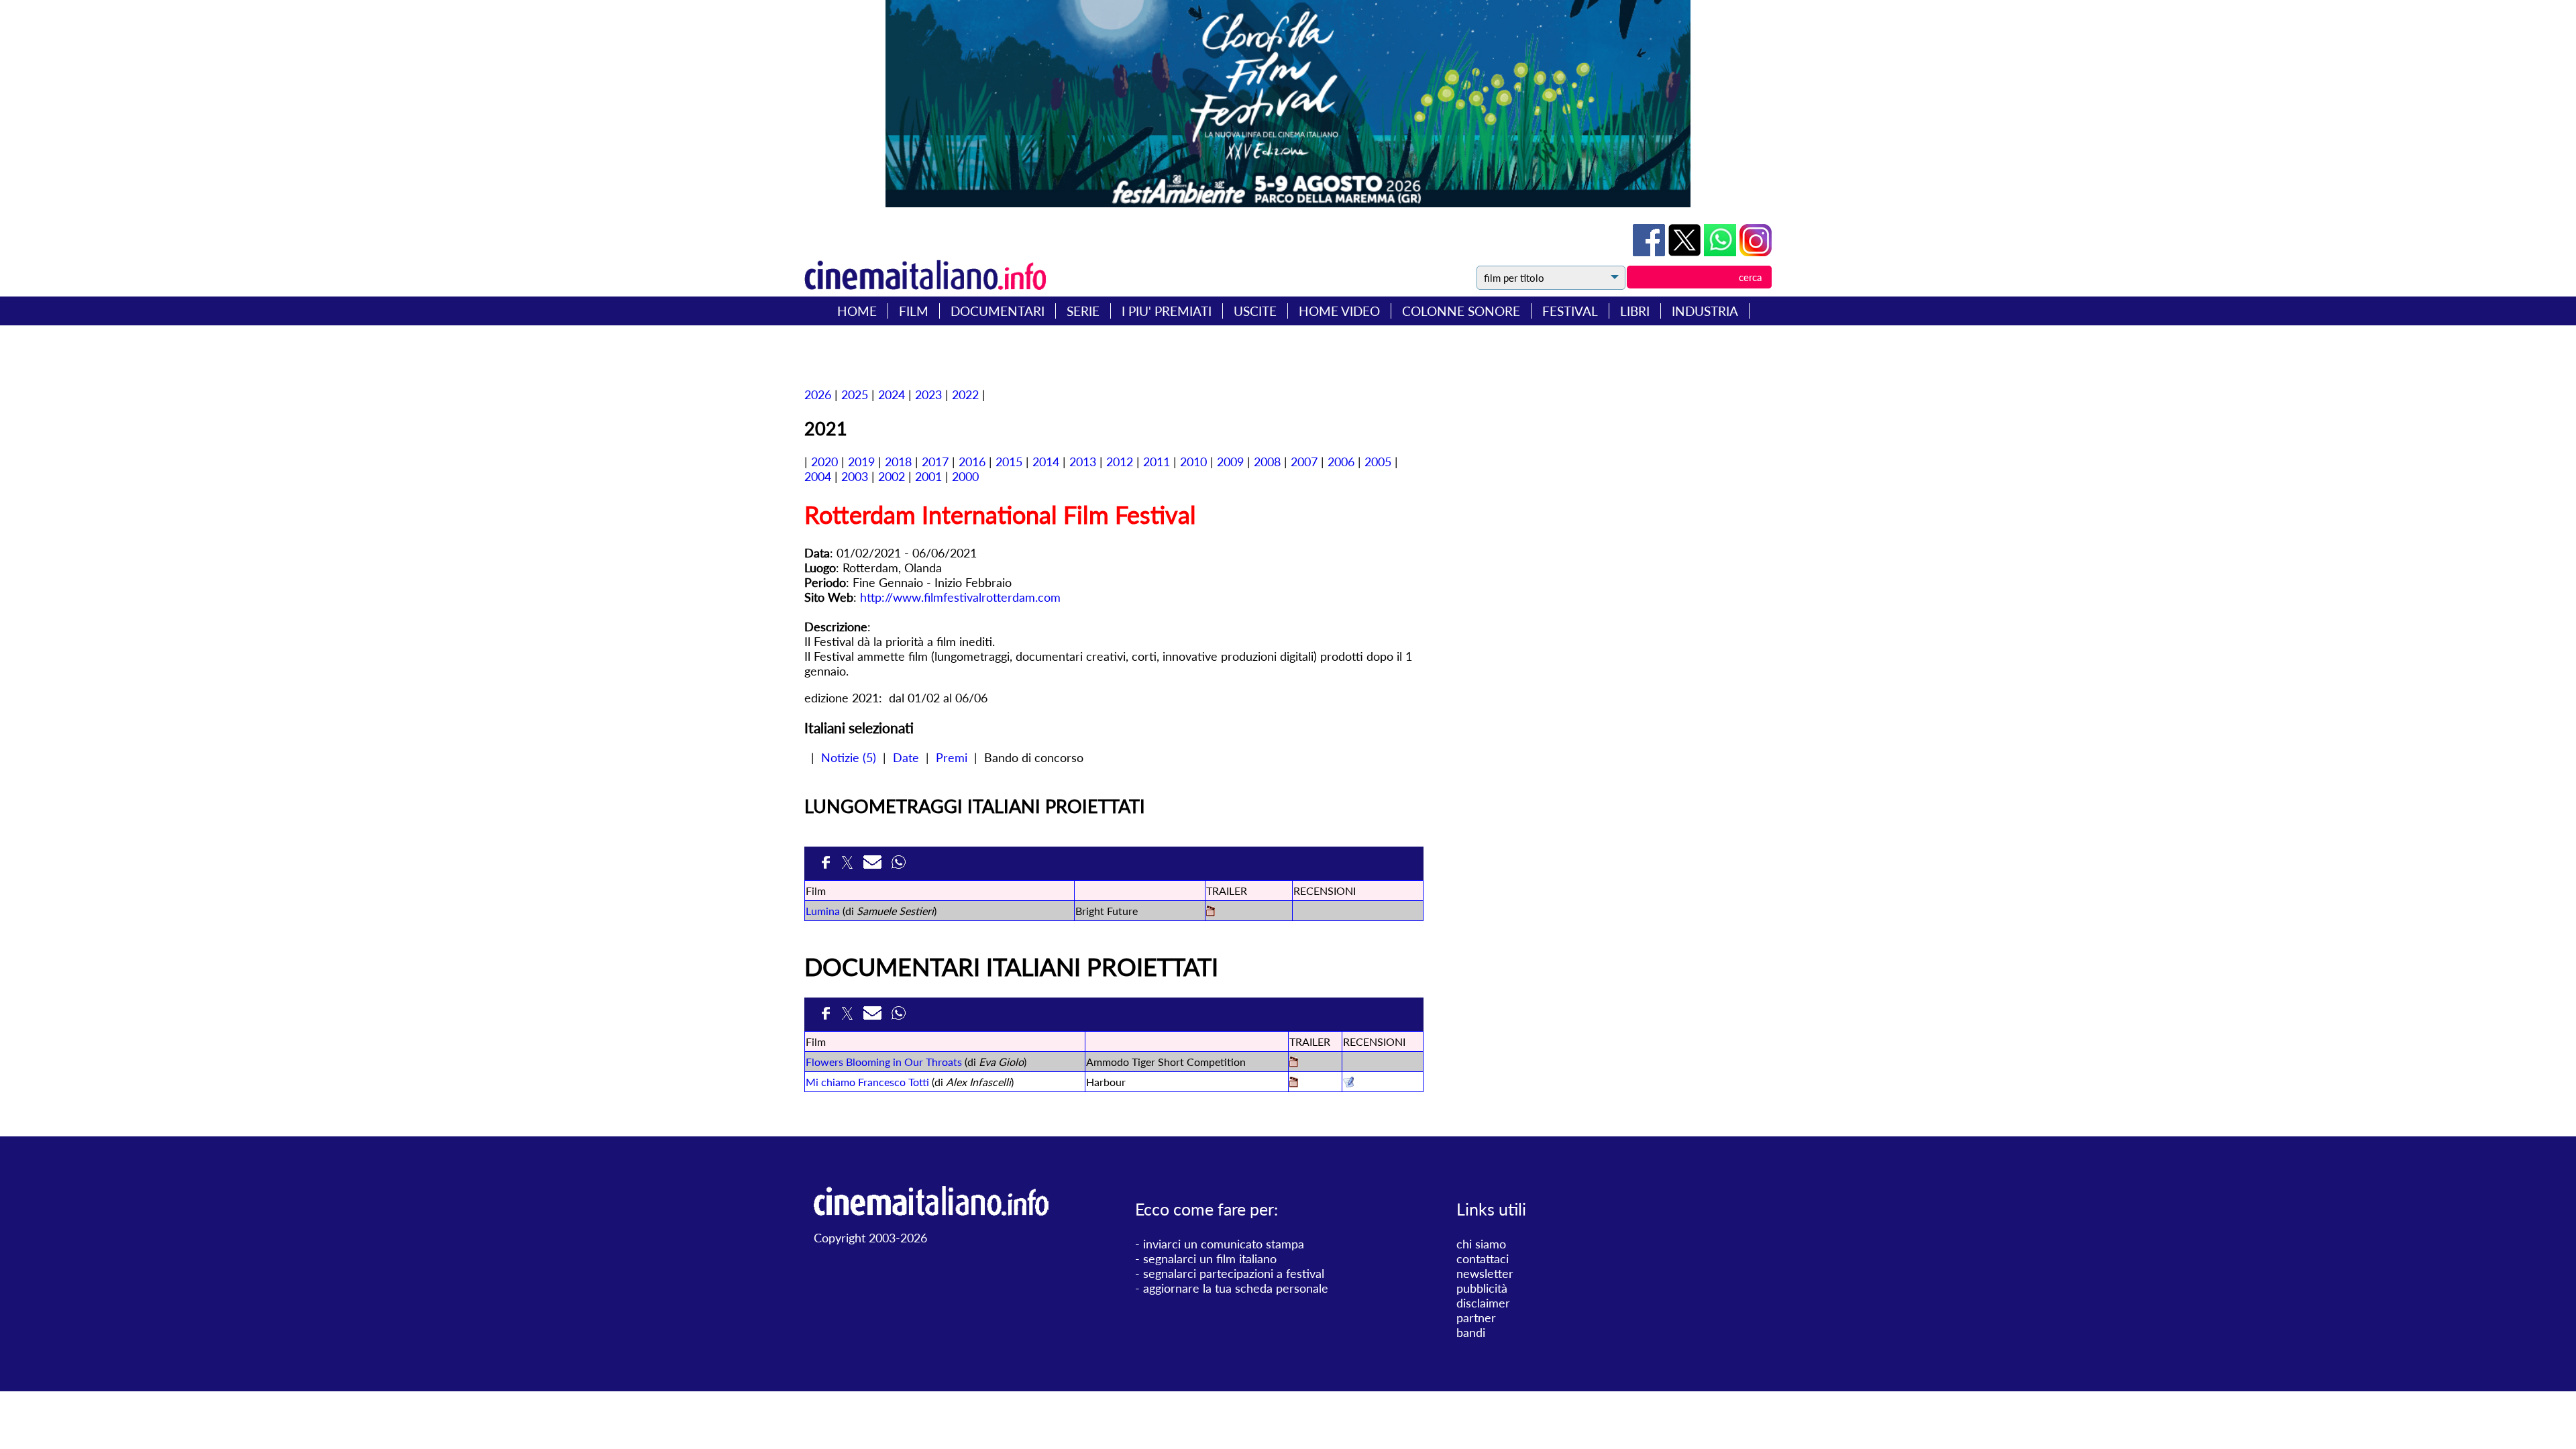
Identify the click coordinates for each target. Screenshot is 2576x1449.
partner (1476, 1318)
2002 (892, 476)
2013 (1083, 462)
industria (1705, 311)
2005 (1378, 462)
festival (1570, 311)
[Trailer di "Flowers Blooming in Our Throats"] (1294, 1063)
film (914, 311)
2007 (1304, 462)
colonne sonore (1461, 311)
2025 (855, 394)
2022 (965, 394)
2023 (928, 394)
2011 (1157, 462)
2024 (892, 394)
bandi (1471, 1332)
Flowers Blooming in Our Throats (884, 1062)
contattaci (1483, 1258)
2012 (1120, 462)
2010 (1193, 462)
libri (1635, 311)
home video (1339, 311)
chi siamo (1481, 1244)
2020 (824, 462)
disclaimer (1483, 1303)
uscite (1255, 311)
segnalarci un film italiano (1210, 1258)
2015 (1009, 462)
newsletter (1485, 1273)
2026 (818, 394)
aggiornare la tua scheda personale (1236, 1288)
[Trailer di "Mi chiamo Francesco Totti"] (1294, 1083)
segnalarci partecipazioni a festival (1234, 1273)
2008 (1267, 462)
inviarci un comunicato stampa (1224, 1244)
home (857, 311)
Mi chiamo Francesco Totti (867, 1082)
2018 (898, 462)
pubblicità (1482, 1288)
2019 (861, 462)
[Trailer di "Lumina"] (1211, 912)
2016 (972, 462)
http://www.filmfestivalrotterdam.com (960, 597)
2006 (1341, 462)
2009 (1230, 462)
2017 (935, 462)
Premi (952, 757)
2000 (965, 476)
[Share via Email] (874, 866)
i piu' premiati (1167, 311)
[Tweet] (1686, 252)
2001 (928, 476)
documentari (998, 311)
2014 (1046, 462)
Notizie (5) (849, 757)
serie (1083, 311)
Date (906, 757)
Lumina (823, 911)
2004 (818, 476)
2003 (855, 476)
